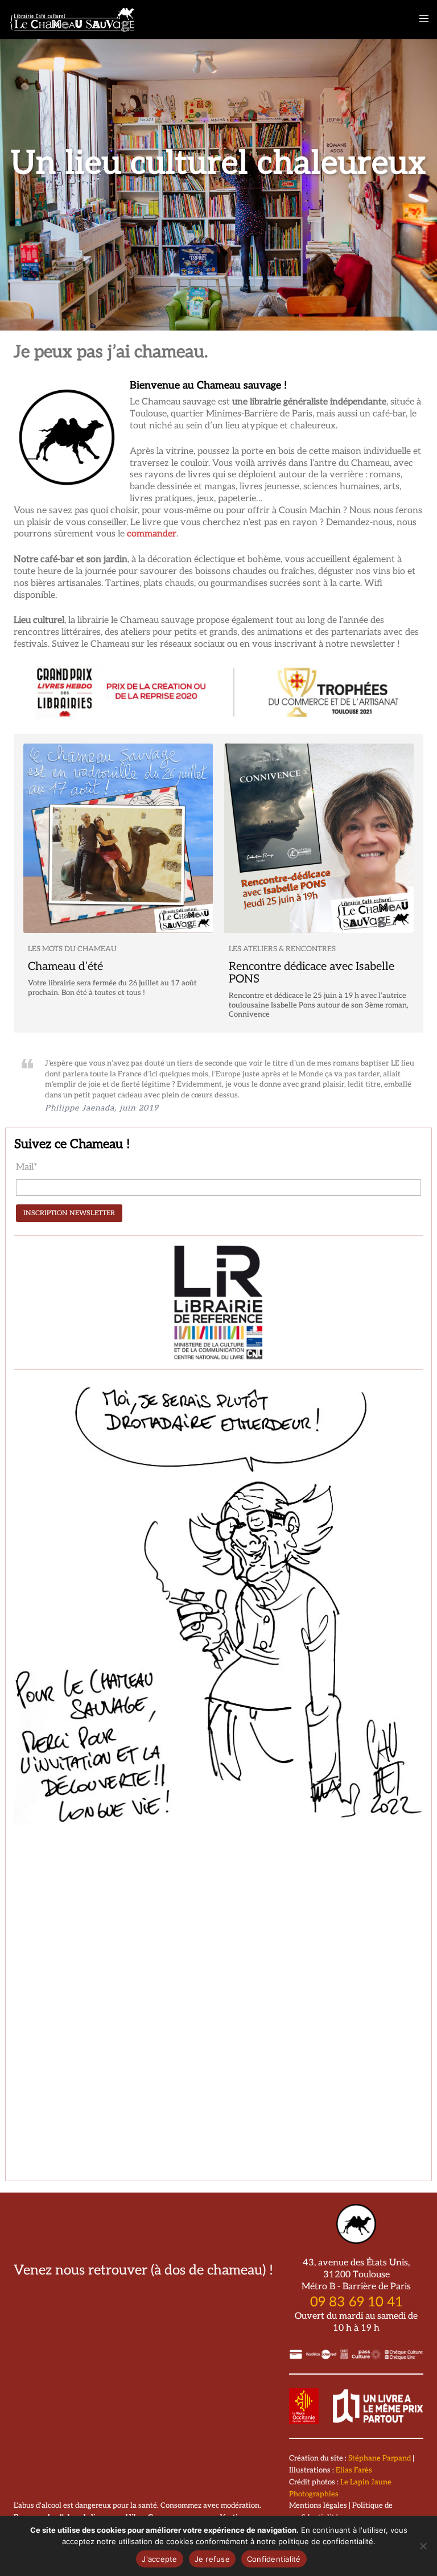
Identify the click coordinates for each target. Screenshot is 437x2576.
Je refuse (212, 2559)
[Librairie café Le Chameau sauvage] (73, 19)
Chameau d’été (65, 967)
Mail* (27, 1167)
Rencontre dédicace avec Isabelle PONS (312, 973)
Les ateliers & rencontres (282, 949)
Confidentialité (274, 2559)
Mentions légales (318, 2505)
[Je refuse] (423, 2546)
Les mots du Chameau (72, 949)
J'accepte (159, 2559)
